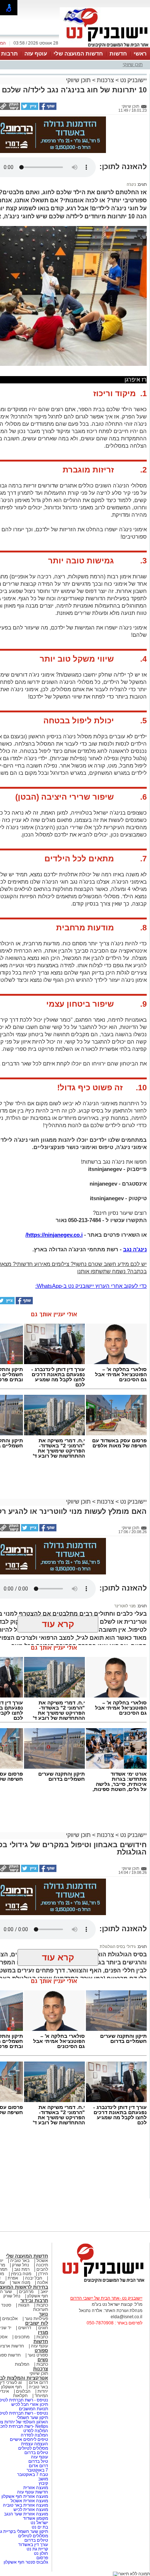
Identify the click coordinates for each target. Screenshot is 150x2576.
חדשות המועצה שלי (78, 53)
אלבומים (10, 2319)
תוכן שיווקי (133, 64)
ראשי (140, 53)
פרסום (42, 2558)
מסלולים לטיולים (33, 2448)
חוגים (43, 2328)
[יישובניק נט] (101, 2282)
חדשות (118, 53)
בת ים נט (40, 2527)
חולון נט (40, 2553)
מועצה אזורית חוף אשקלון (24, 2496)
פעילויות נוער (36, 2319)
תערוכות (41, 2309)
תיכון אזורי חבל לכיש (29, 2404)
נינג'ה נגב (135, 1249)
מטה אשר (21, 2282)
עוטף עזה (36, 53)
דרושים (25, 2328)
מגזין (43, 2332)
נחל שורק (21, 2265)
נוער (44, 2314)
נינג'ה (131, 184)
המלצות (22, 2364)
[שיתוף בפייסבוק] (47, 108)
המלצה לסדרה (34, 2435)
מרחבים (26, 2292)
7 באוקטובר (37, 2470)
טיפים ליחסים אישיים (28, 2439)
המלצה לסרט (36, 2431)
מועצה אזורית (35, 2488)
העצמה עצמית (34, 2444)
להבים (42, 2269)
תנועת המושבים (33, 2409)
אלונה (43, 2282)
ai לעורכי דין (11, 2382)
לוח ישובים (37, 2323)
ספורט (41, 2351)
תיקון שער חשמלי (32, 2418)
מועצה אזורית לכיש (30, 2510)
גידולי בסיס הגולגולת (118, 1947)
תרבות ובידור (34, 2301)
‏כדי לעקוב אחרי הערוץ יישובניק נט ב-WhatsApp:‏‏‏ (91, 1286)
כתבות (42, 2305)
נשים (43, 2360)
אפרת (13, 2278)
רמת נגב (21, 2269)
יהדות (43, 2391)
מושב (43, 2479)
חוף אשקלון (38, 2296)
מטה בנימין (21, 2274)
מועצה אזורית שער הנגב (25, 2514)
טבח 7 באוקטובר (32, 2474)
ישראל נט (39, 2523)
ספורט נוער (38, 2355)
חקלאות (20, 2396)
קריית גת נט (37, 2549)
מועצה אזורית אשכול (29, 2501)
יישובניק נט (133, 80)
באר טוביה (20, 2261)
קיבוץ (43, 2483)
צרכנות (105, 80)
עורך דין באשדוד (33, 2545)
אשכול (42, 2261)
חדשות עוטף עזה (32, 2492)
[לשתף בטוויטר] (29, 108)
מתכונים (22, 2337)
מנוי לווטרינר (125, 1606)
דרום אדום (38, 2382)
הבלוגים (23, 2391)
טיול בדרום (38, 2461)
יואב (44, 2292)
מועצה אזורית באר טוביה (25, 2505)
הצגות (24, 2305)
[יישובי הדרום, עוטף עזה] (105, 47)
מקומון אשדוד (35, 2518)
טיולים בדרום (36, 2453)
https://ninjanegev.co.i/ (54, 1235)
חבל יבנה (33, 2278)
